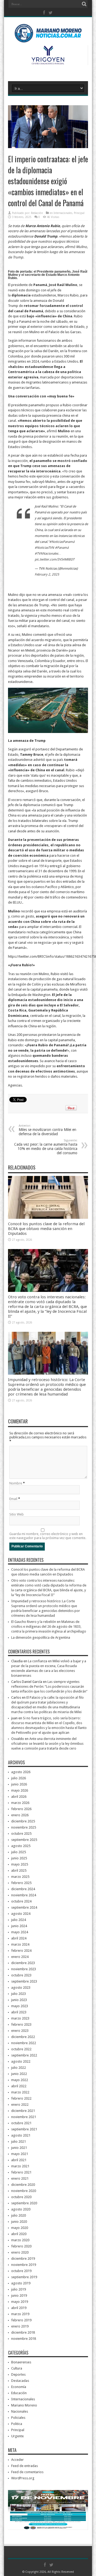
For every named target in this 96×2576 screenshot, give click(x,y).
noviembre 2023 (24, 1969)
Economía (19, 2387)
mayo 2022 (20, 2080)
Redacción (37, 213)
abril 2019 (19, 2308)
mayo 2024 (20, 1932)
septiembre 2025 (24, 1840)
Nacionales (20, 2411)
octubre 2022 (21, 2049)
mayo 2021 (20, 2154)
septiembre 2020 (24, 2203)
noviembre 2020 (24, 2191)
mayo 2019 (20, 2302)
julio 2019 (19, 2289)
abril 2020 (19, 2234)
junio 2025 (19, 1858)
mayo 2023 (20, 2006)
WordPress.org (23, 2478)
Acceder (17, 2460)
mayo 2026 (20, 1790)
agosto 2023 (21, 1988)
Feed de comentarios (27, 2472)
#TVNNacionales (46, 554)
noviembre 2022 (24, 2043)
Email (13, 1499)
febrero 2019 (21, 2320)
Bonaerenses (21, 2362)
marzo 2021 (20, 2166)
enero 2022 (20, 2105)
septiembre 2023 (24, 1981)
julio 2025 (19, 1852)
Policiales (18, 2418)
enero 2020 (20, 2252)
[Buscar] (84, 4)
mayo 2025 (20, 1864)
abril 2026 (19, 1797)
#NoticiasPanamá (62, 542)
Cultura (17, 2368)
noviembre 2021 (24, 2117)
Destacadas (20, 2381)
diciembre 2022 (23, 2037)
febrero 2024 (21, 1951)
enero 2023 (20, 2031)
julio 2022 (19, 2068)
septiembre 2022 (24, 2055)
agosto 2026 (21, 1772)
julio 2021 (19, 2141)
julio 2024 (19, 1920)
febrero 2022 (21, 2098)
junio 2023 (19, 2000)
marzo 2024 (20, 1944)
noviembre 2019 (24, 2265)
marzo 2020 (20, 2240)
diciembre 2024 (23, 1889)
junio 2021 (19, 2148)
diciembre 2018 (23, 2332)
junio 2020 (19, 2222)
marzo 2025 (20, 1877)
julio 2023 (19, 1994)
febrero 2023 (21, 2024)
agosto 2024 (21, 1914)
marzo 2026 (20, 1803)
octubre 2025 (21, 1834)
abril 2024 (19, 1938)
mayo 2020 (20, 2228)
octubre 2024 (21, 1901)
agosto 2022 (21, 2061)
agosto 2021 (21, 2135)
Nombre (16, 1483)
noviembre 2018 (24, 2339)
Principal (79, 213)
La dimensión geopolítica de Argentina (41, 1637)
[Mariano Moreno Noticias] (48, 35)
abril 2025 (19, 1870)
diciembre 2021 (23, 2111)
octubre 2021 (21, 2123)
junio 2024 (19, 1926)
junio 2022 (19, 2074)
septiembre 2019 (24, 2277)
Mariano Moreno (24, 2405)
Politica (17, 2424)
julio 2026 (19, 1778)
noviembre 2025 (24, 1827)
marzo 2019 (20, 2314)
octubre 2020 (21, 2197)
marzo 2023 (20, 2018)
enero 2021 (20, 2178)
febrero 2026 (21, 1809)
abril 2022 (19, 2086)
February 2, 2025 (47, 574)
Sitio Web (17, 1514)
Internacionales (63, 213)
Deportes (18, 2374)
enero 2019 (20, 2326)
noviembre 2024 (24, 1895)
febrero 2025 (21, 1883)
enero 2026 (20, 1815)
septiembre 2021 (24, 2129)
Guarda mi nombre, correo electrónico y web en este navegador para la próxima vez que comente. (48, 1536)
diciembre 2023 (23, 1963)
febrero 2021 (21, 2172)
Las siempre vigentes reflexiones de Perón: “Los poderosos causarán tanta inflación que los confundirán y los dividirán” (49, 1686)
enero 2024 (20, 1957)
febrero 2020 (21, 2246)
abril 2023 (19, 2012)
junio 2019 (19, 2295)
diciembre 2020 (23, 2185)
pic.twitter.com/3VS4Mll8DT (55, 559)
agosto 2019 (21, 2283)
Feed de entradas (25, 2466)
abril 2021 (19, 2160)
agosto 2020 (21, 2209)
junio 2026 (19, 1784)
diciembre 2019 (23, 2259)
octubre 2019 (21, 2271)
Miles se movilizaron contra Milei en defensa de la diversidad (47, 1130)
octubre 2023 (21, 1975)
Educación (19, 2393)
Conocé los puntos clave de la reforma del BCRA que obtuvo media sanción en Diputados (46, 1229)
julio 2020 (19, 2215)
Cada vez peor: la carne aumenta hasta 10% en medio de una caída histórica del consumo (46, 1147)
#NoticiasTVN (44, 548)
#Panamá (62, 548)
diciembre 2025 (23, 1821)
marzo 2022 (20, 2092)
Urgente (17, 2436)
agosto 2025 (21, 1846)
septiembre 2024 (24, 1907)
